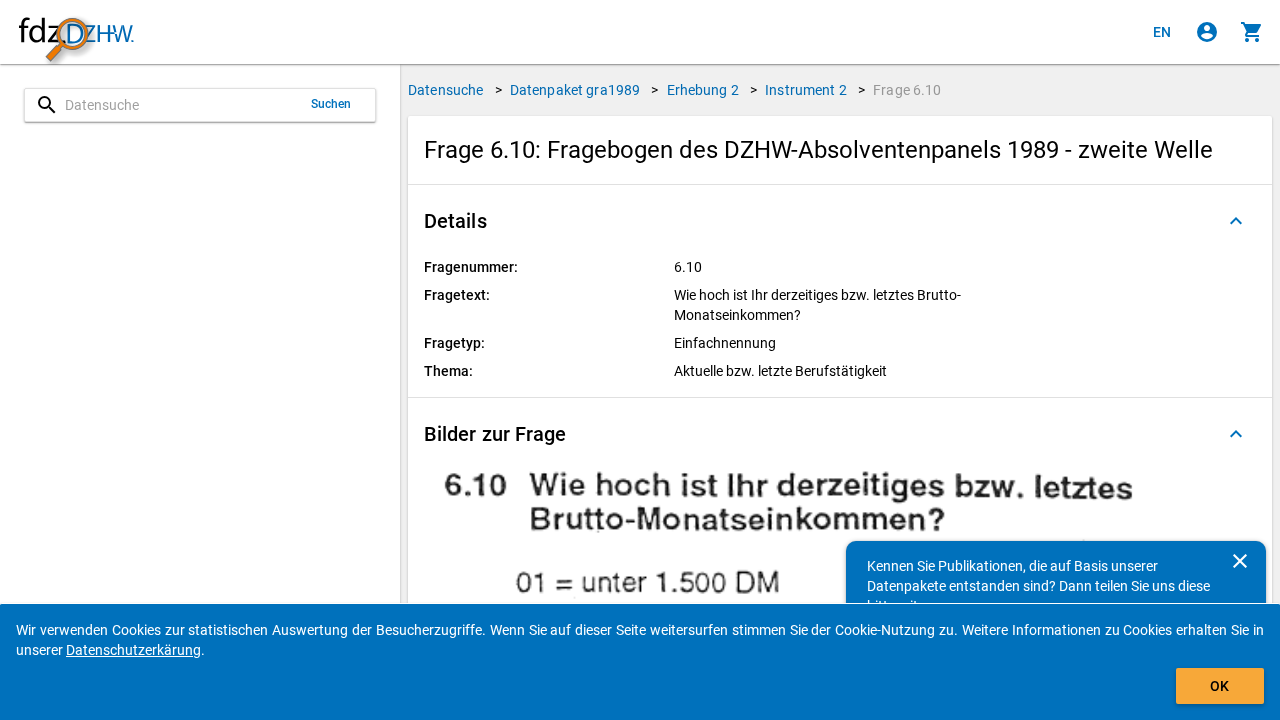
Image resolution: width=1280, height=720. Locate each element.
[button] (840, 221)
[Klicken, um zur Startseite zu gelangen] (76, 32)
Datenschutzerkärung (133, 650)
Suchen (331, 104)
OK (1219, 686)
